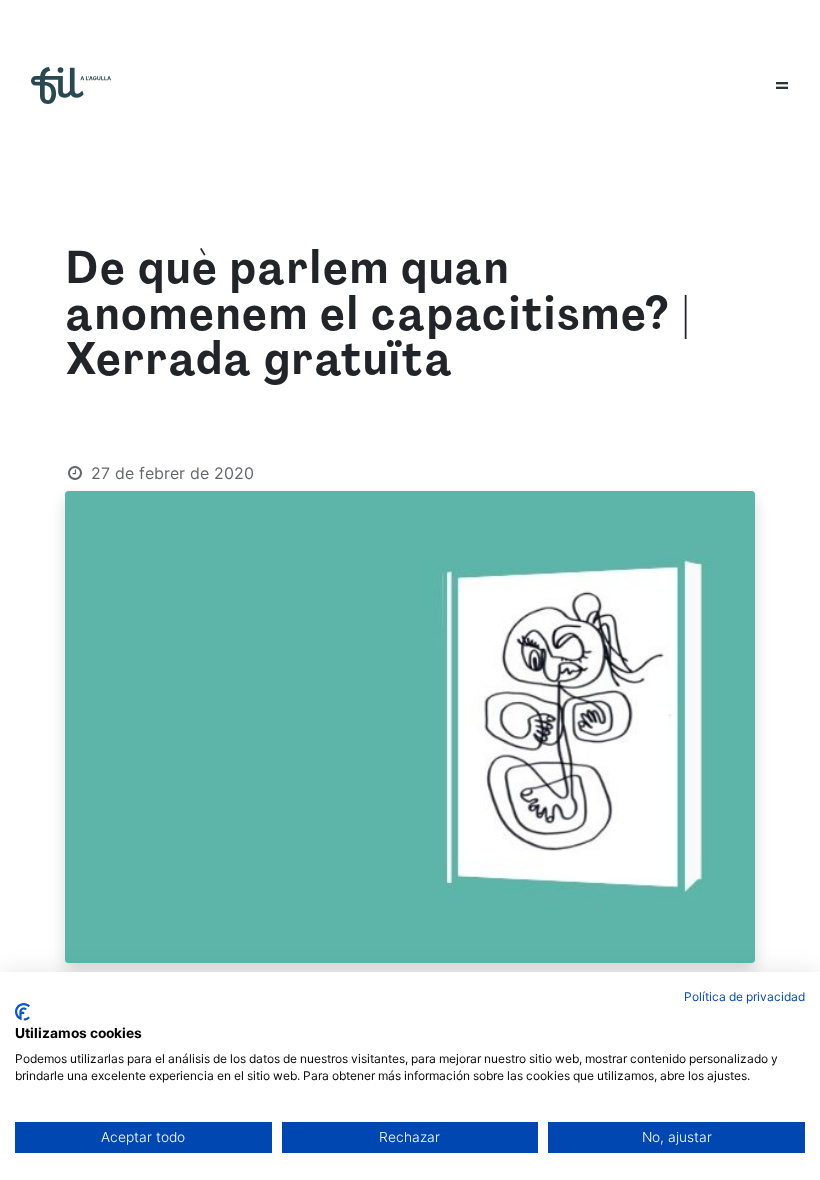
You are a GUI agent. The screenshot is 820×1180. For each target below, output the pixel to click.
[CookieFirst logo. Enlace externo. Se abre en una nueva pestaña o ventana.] (22, 1012)
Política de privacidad (744, 996)
